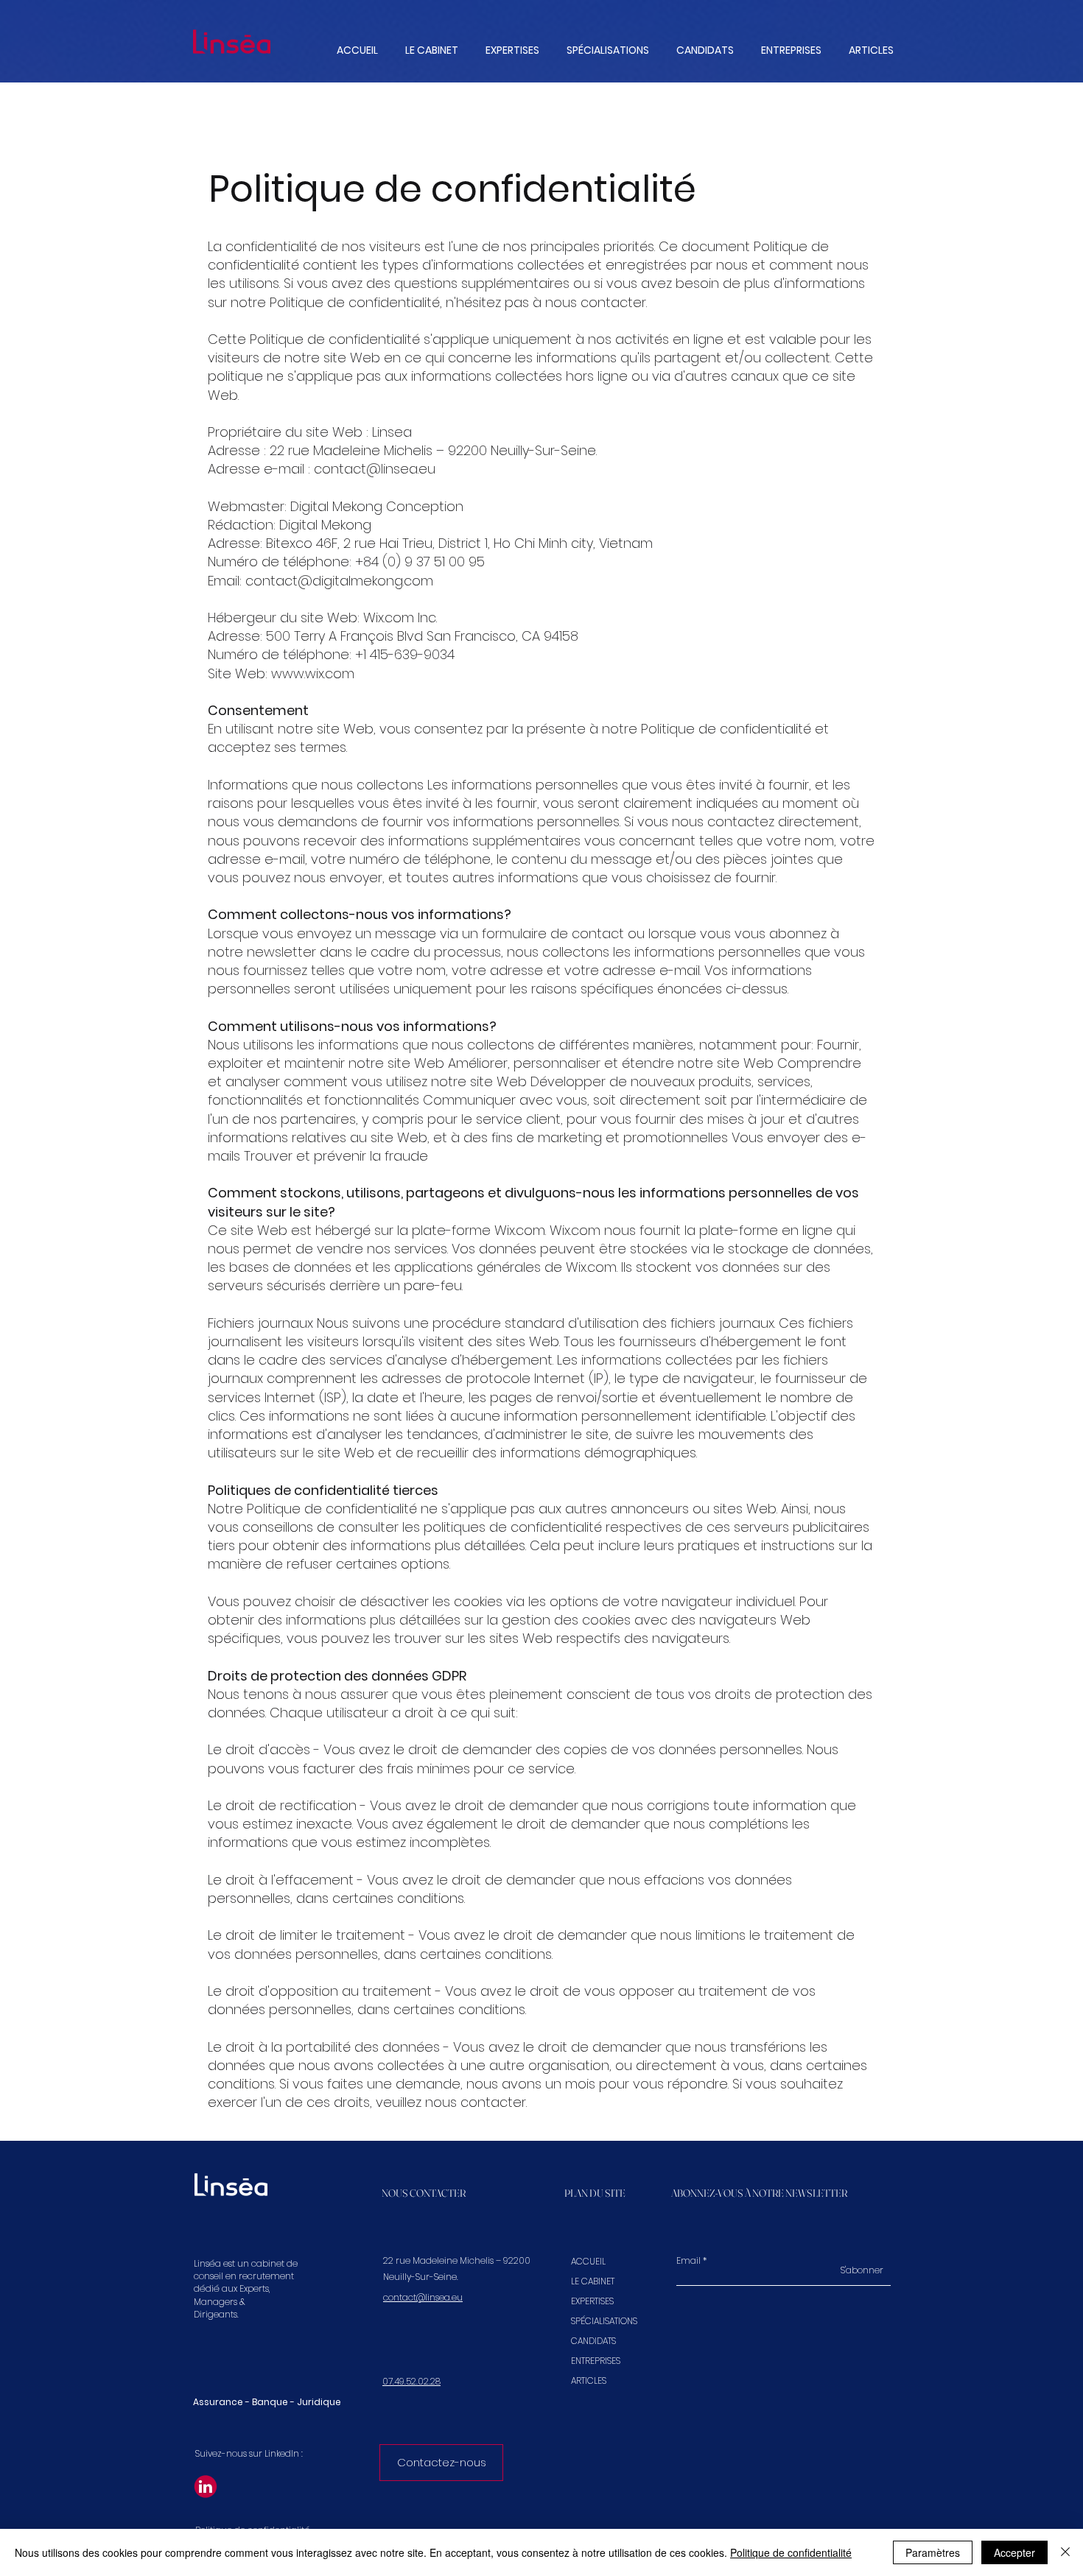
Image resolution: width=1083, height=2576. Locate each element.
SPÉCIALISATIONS (598, 2321)
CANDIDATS (593, 2341)
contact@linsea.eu (375, 469)
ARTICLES (589, 2380)
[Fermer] (1065, 2552)
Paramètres (933, 2552)
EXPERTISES (592, 2301)
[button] (512, 50)
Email (688, 2261)
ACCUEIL (588, 2261)
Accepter (1014, 2552)
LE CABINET (593, 2281)
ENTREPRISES (596, 2361)
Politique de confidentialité (791, 2552)
